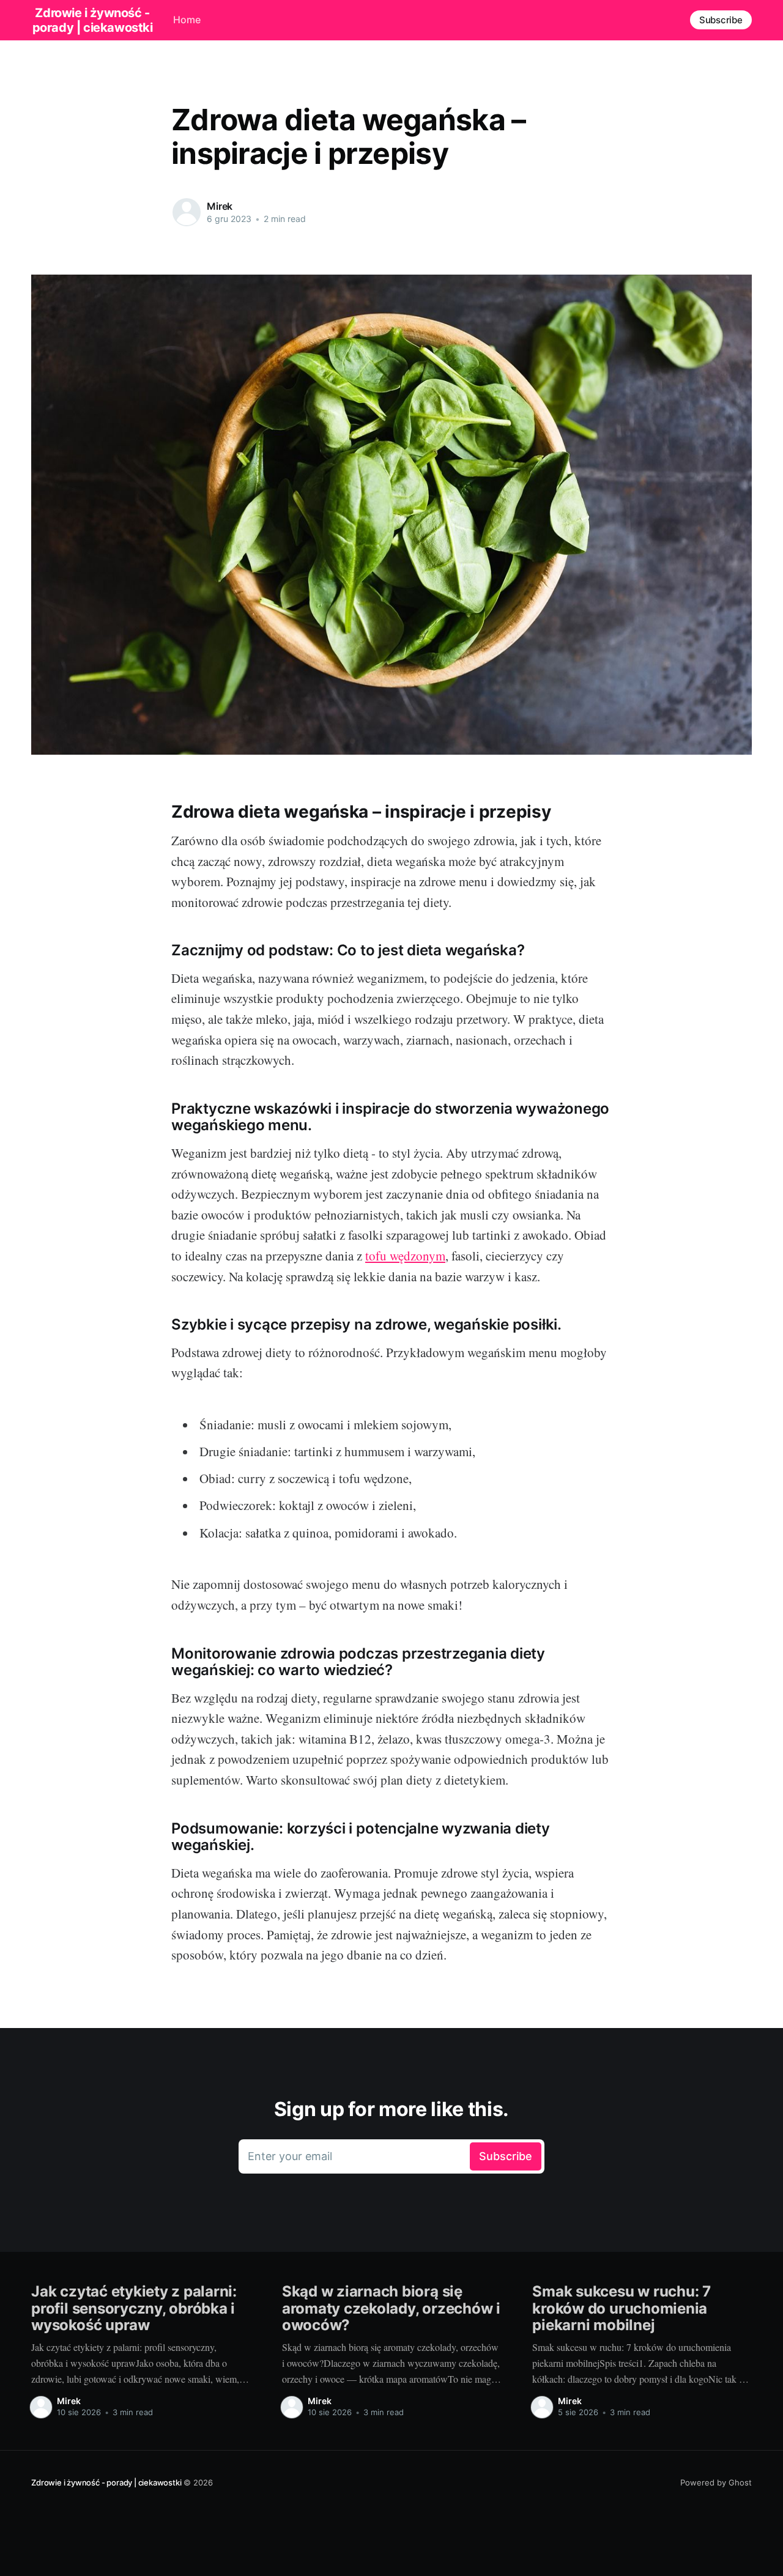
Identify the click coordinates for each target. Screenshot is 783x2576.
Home (187, 20)
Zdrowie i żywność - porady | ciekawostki (106, 2482)
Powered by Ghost (716, 2482)
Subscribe (721, 20)
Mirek (220, 206)
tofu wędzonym (405, 1256)
